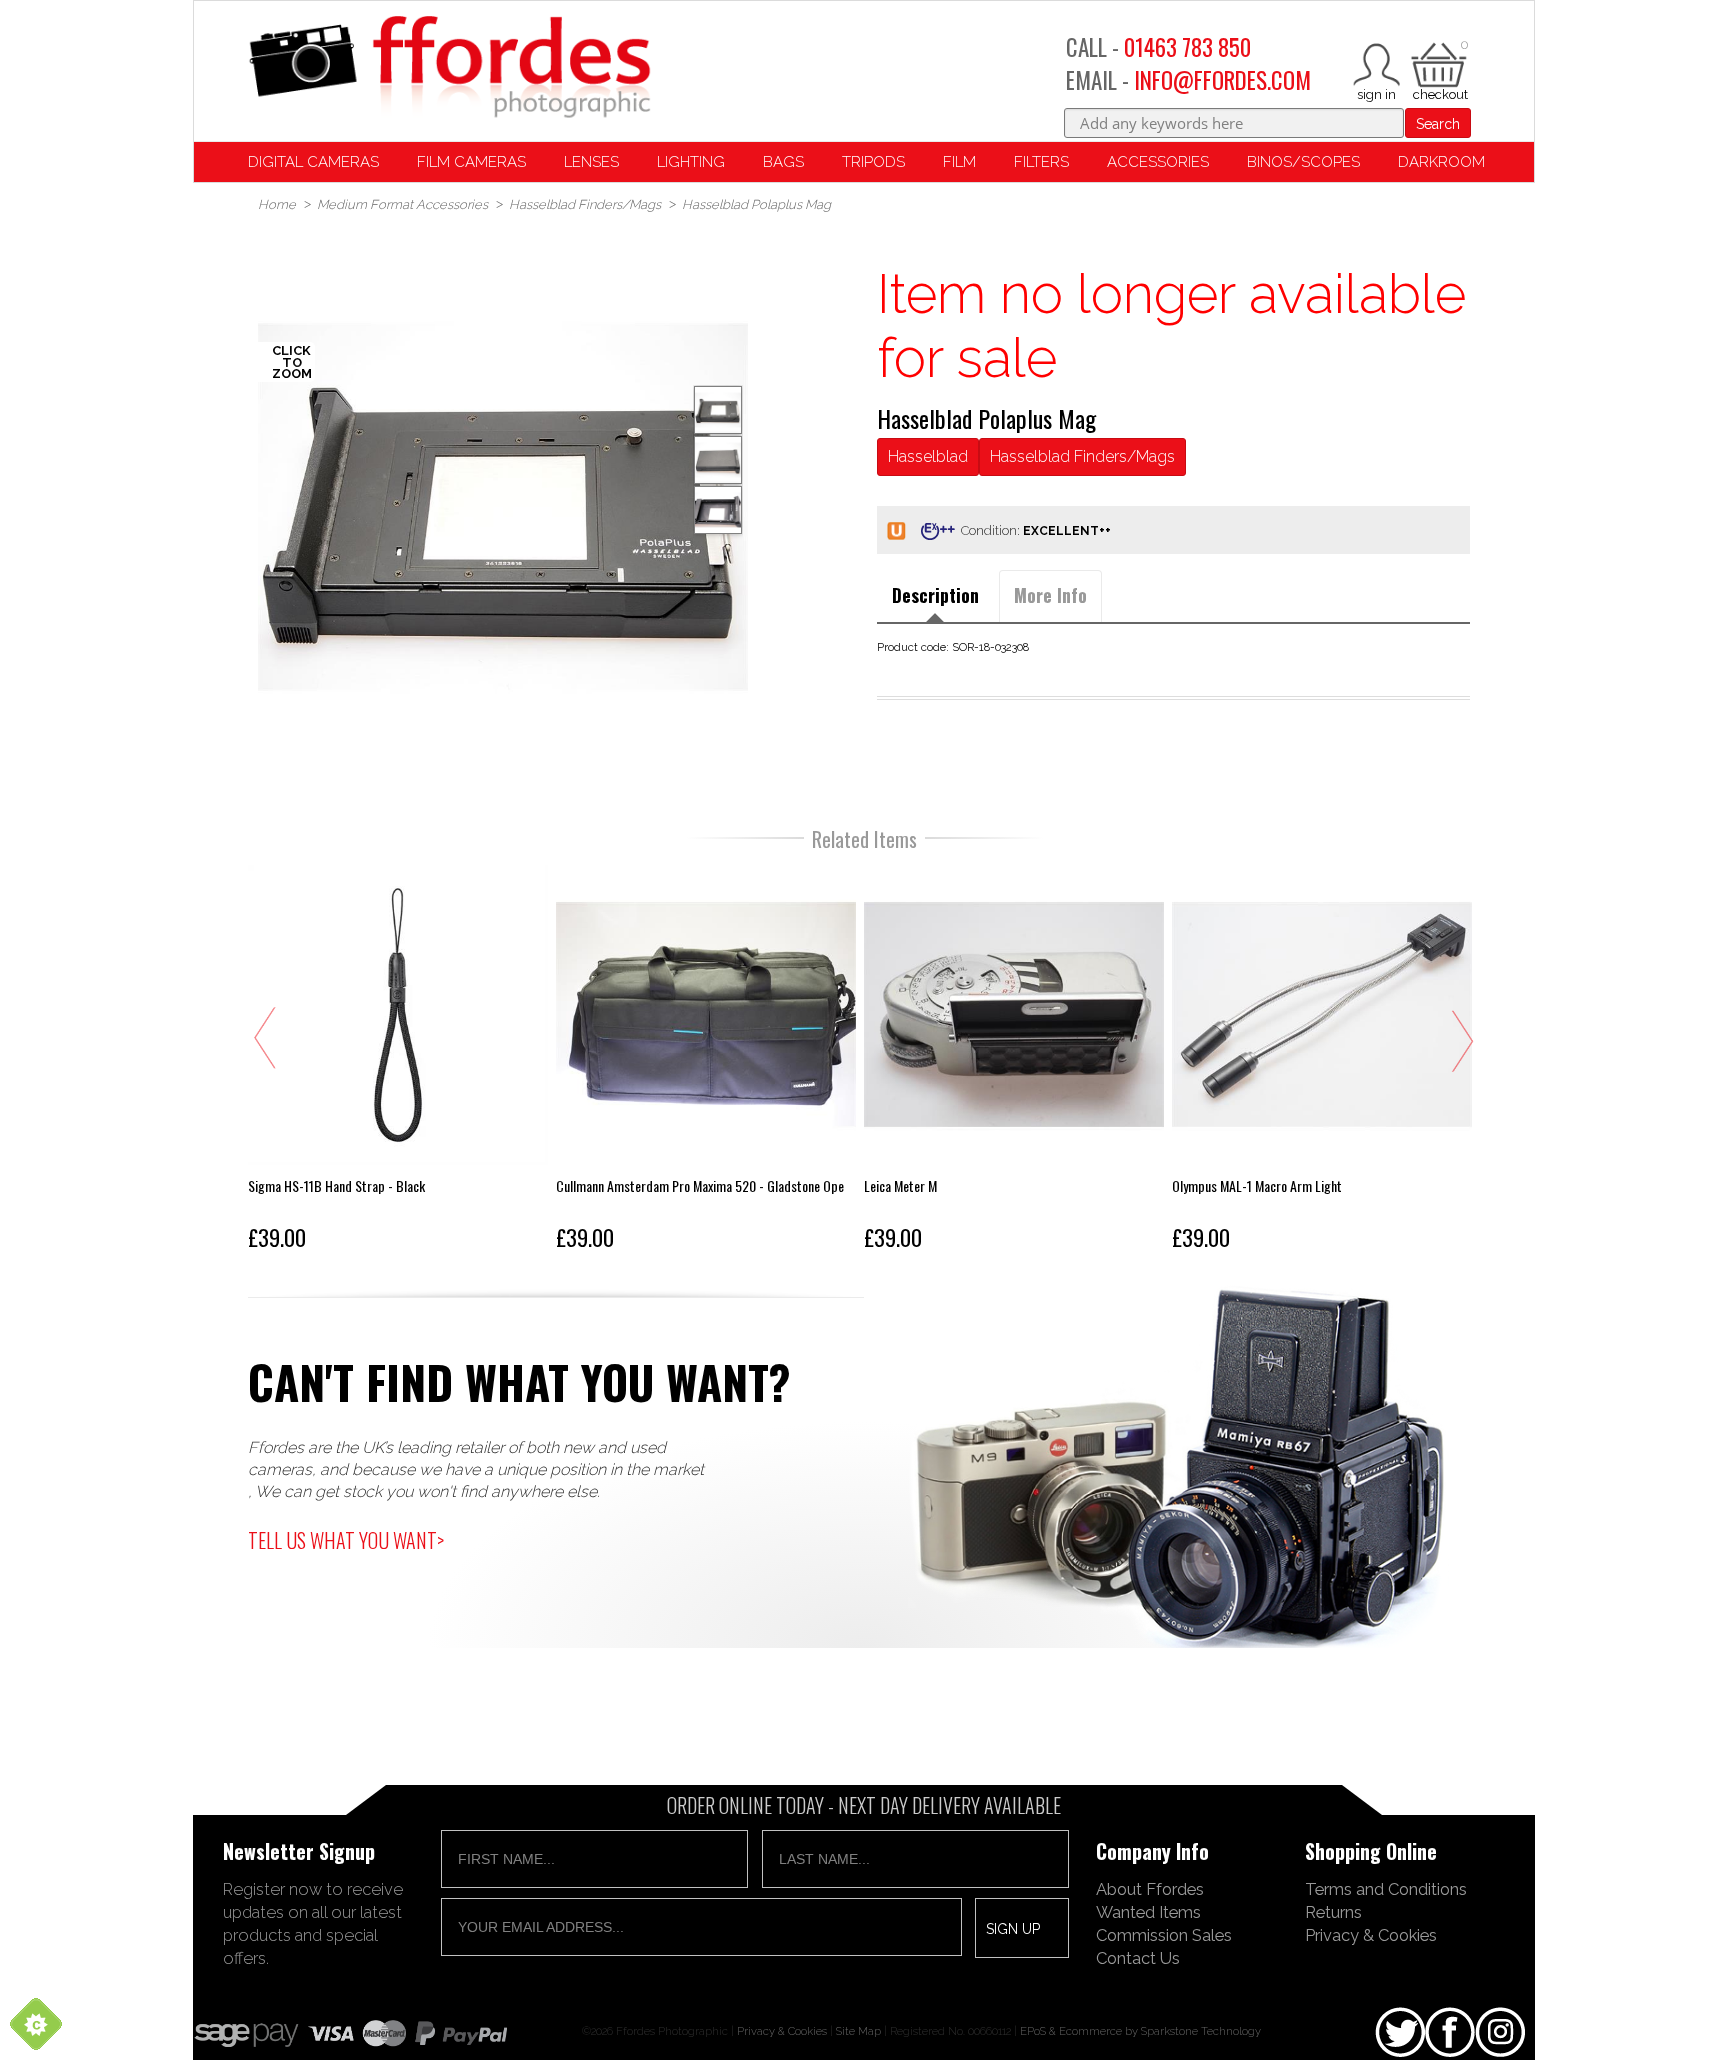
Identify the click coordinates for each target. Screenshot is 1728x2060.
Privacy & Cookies (1371, 1935)
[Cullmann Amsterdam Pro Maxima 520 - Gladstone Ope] (706, 1062)
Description (935, 595)
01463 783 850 (1187, 47)
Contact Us (1138, 1958)
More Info (1050, 595)
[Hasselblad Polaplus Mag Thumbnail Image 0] (503, 507)
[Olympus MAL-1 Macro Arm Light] (1322, 1062)
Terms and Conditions (1386, 1889)
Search (1438, 124)
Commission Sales (1164, 1935)
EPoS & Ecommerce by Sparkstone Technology (1140, 2031)
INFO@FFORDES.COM (1222, 80)
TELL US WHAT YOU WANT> (346, 1540)
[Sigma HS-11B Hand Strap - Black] (398, 1062)
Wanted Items (1148, 1912)
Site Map (858, 2031)
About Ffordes (1150, 1889)
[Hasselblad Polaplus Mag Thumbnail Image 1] (718, 460)
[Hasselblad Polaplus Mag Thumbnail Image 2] (718, 510)
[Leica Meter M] (1014, 1062)
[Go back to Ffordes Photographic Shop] (449, 68)
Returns (1333, 1912)
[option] (503, 507)
